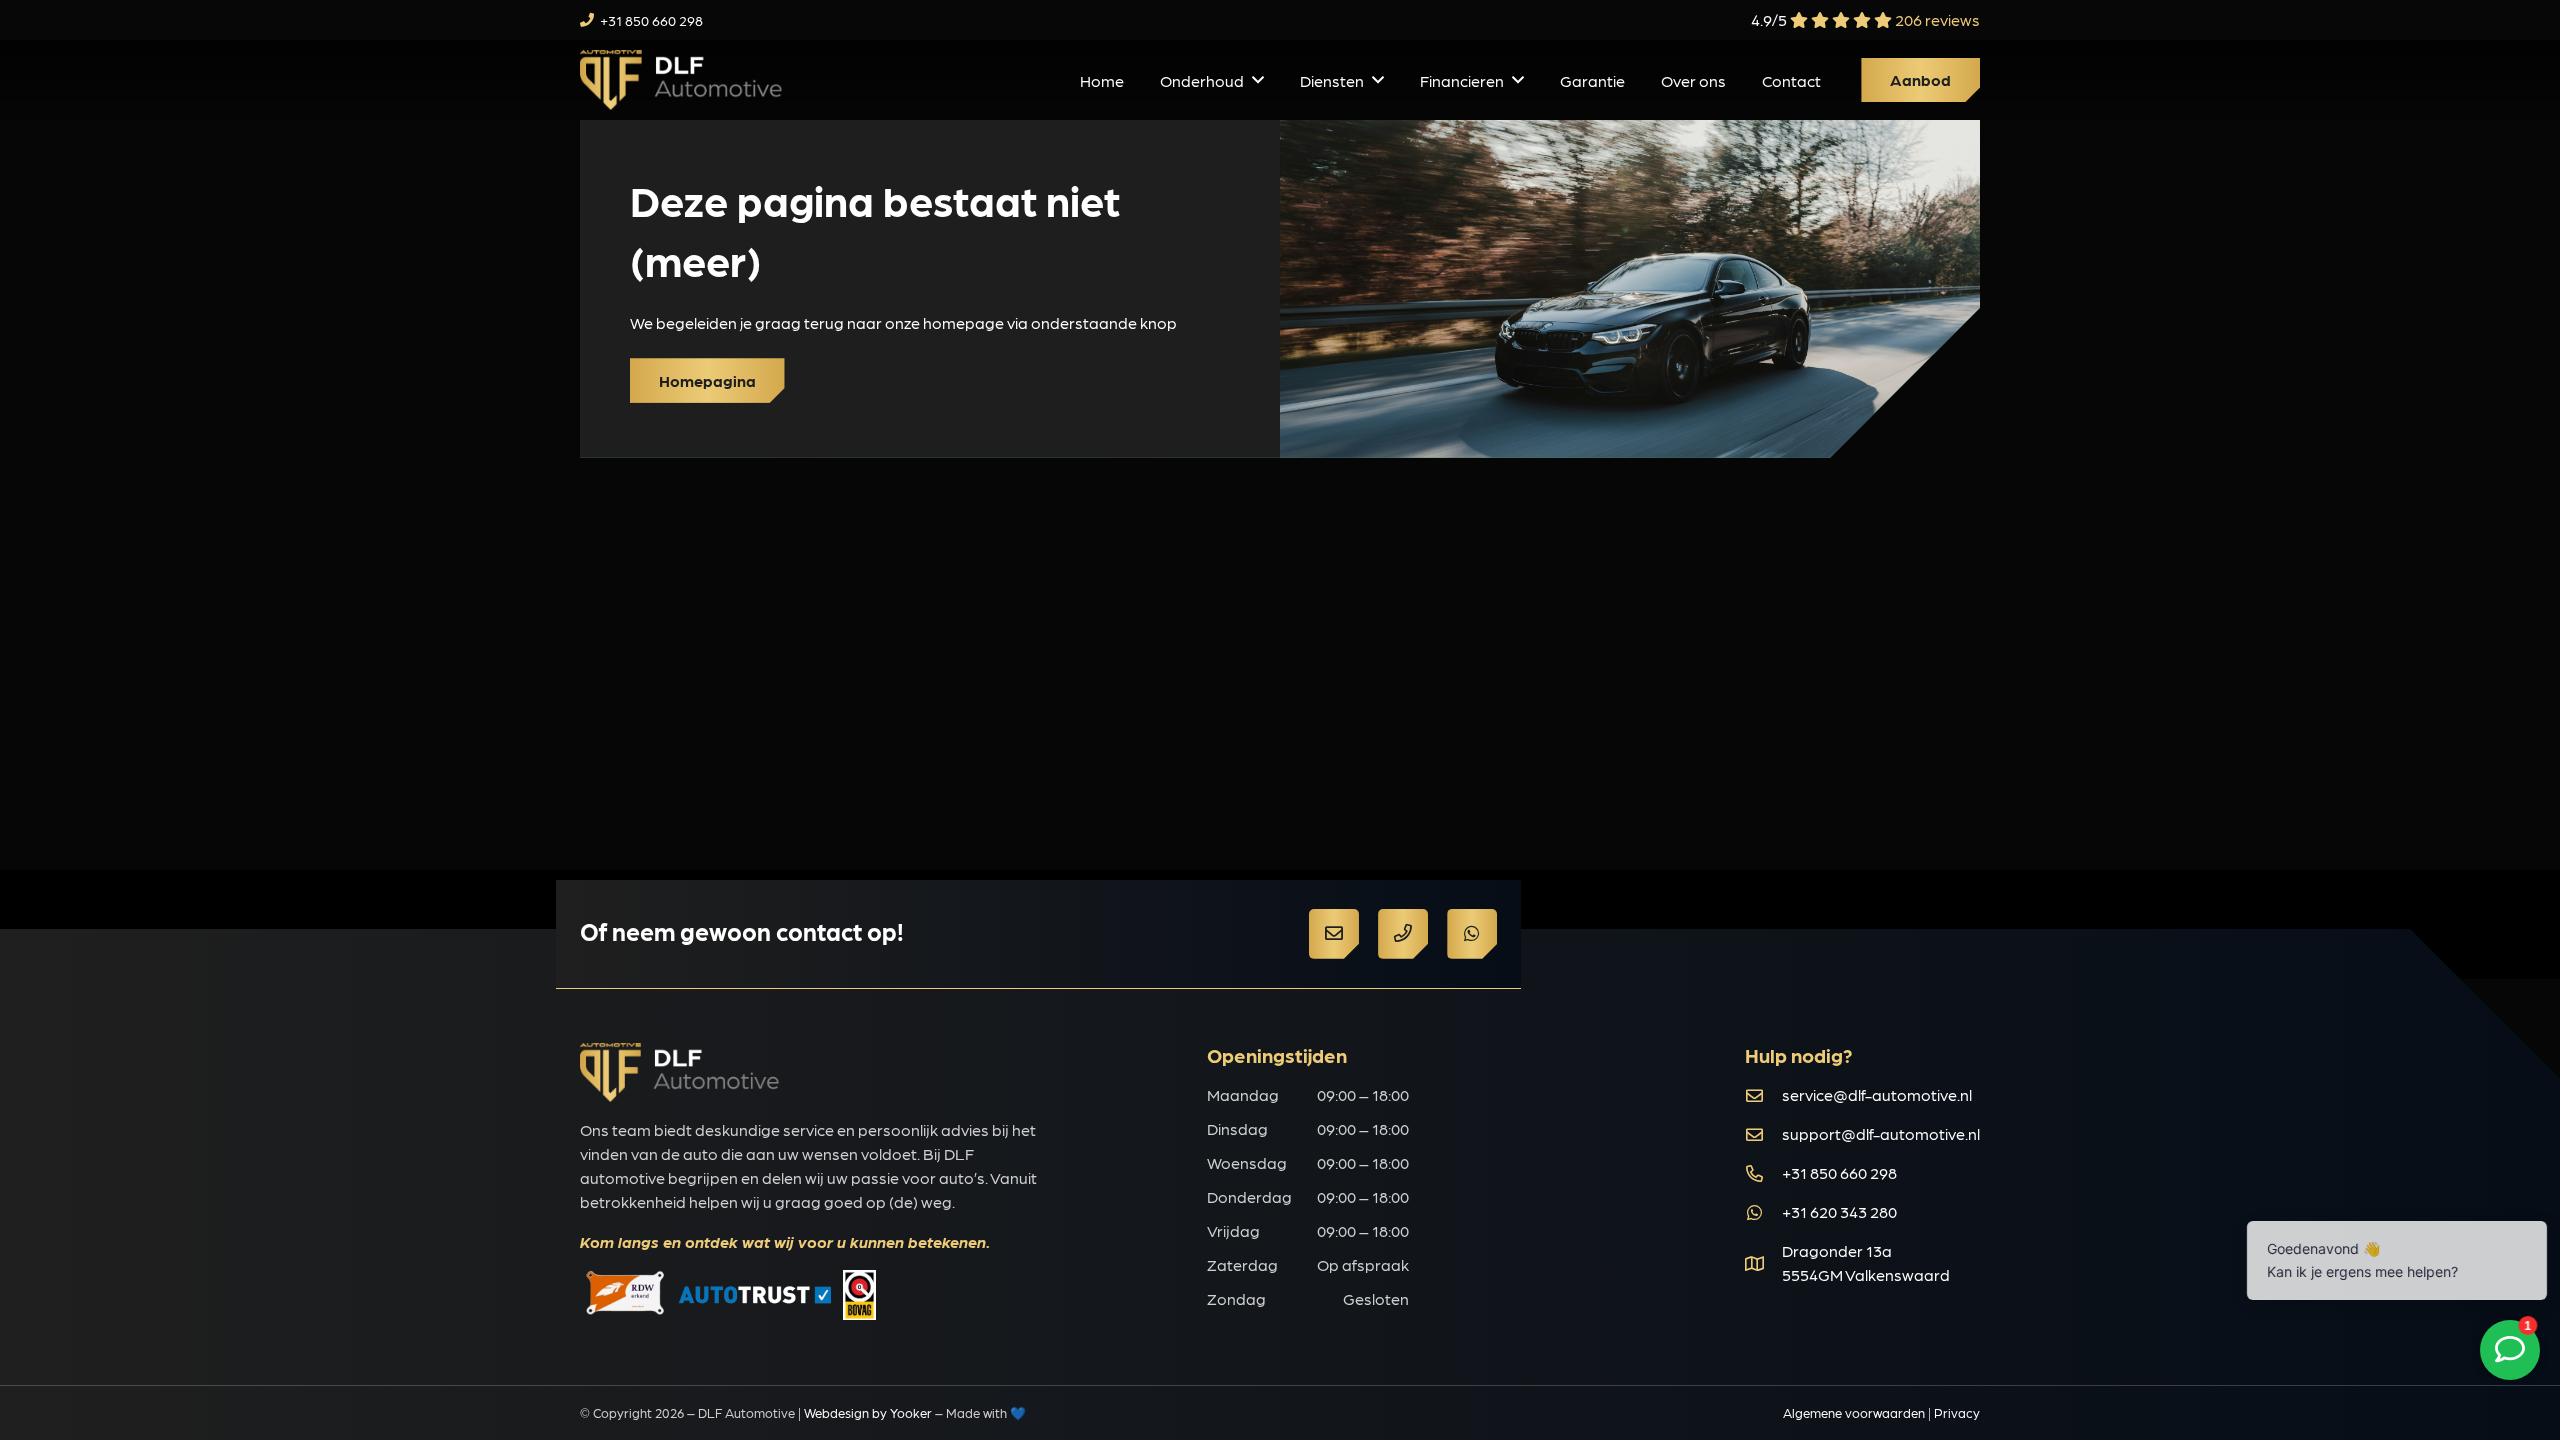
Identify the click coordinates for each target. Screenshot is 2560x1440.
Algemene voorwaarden (1854, 1412)
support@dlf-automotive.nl (1881, 1133)
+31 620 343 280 (1839, 1211)
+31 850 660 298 (1839, 1172)
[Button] (1334, 934)
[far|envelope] (1763, 1095)
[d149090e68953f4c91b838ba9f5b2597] (681, 80)
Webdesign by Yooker (868, 1412)
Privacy (1957, 1412)
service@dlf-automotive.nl (1877, 1094)
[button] (1258, 79)
